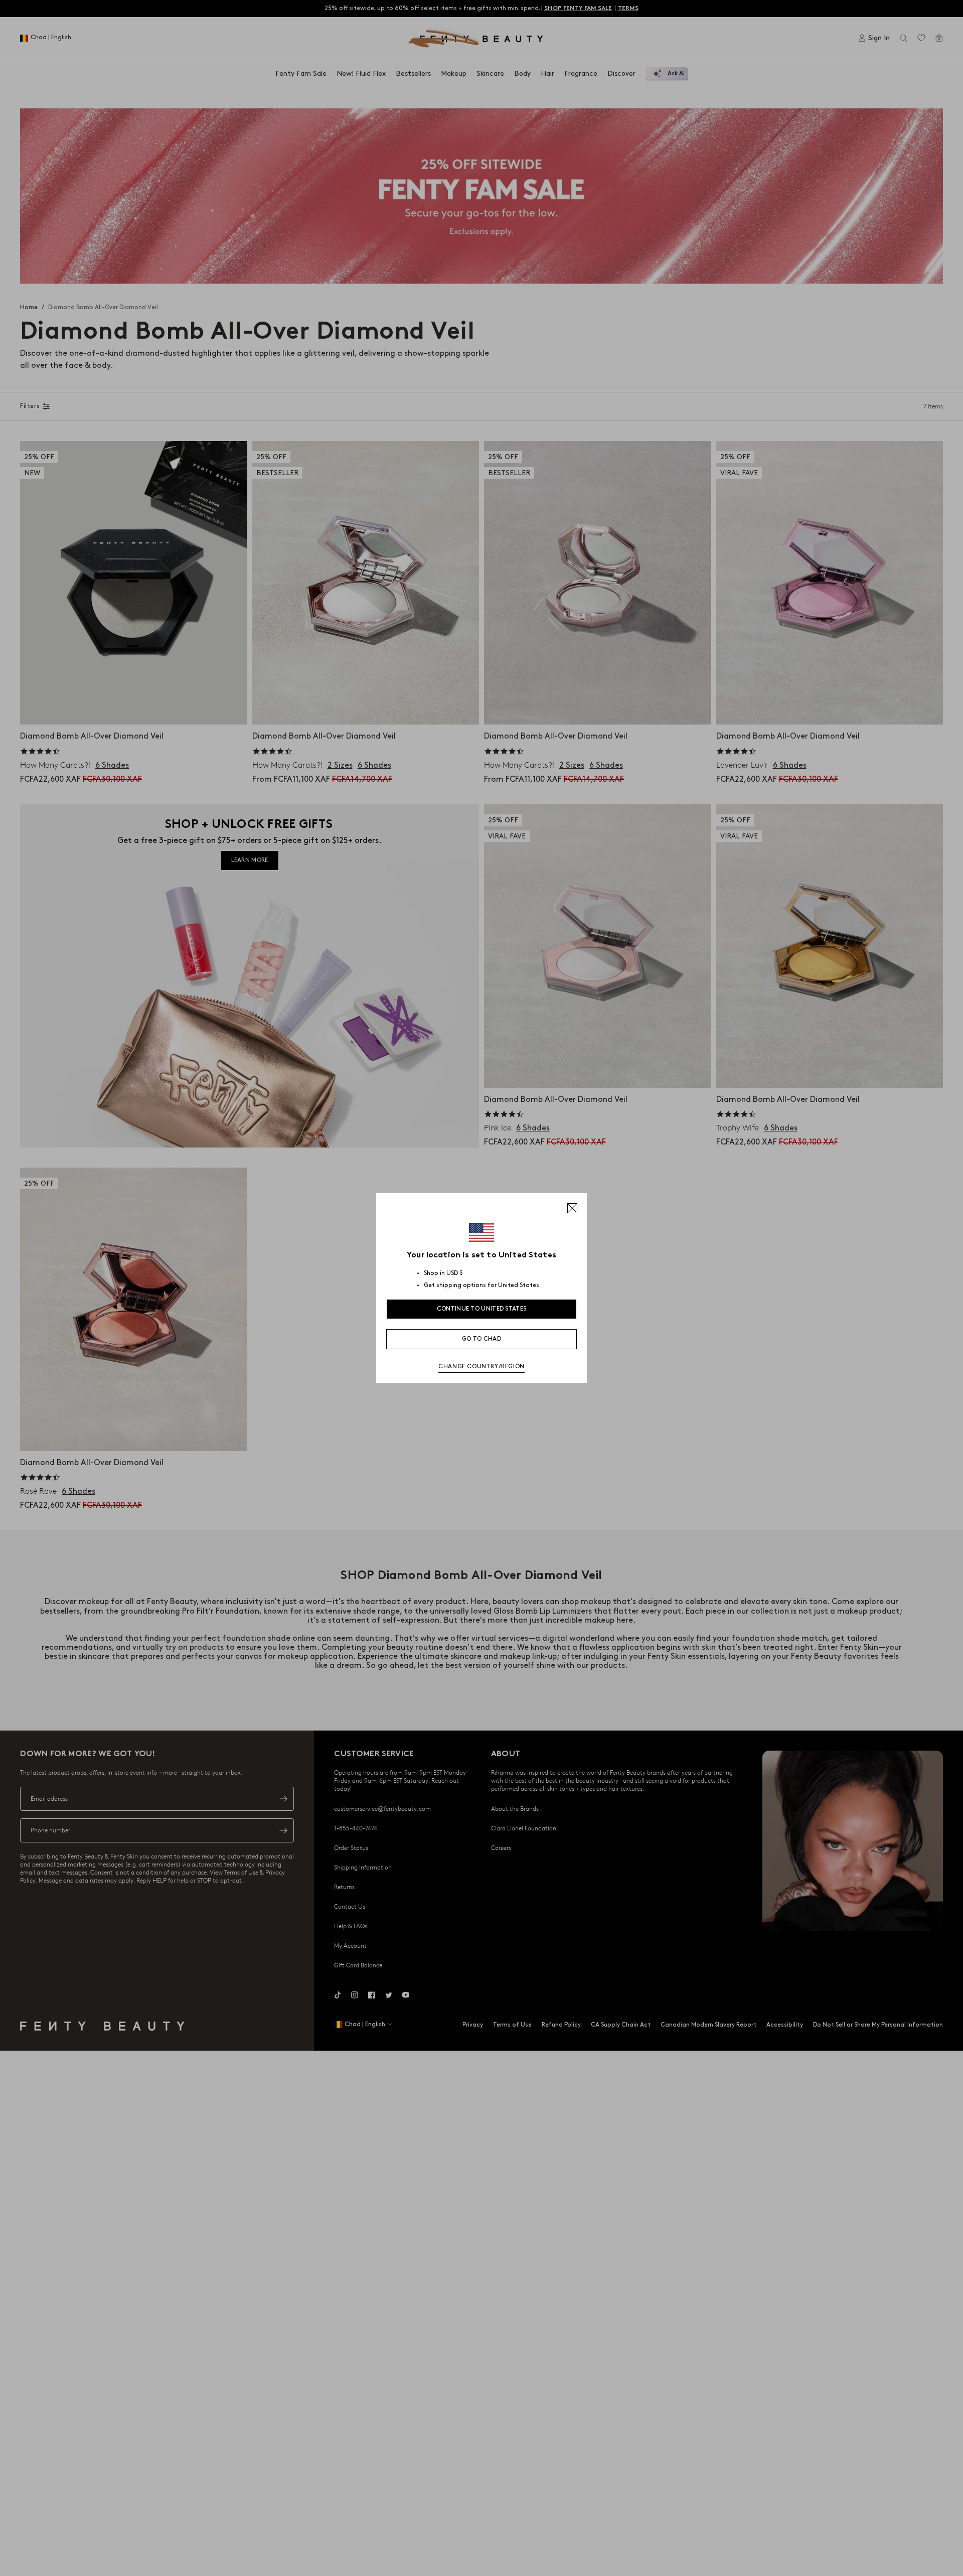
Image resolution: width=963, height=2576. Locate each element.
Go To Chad (481, 1339)
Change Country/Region (481, 1367)
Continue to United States (482, 1309)
